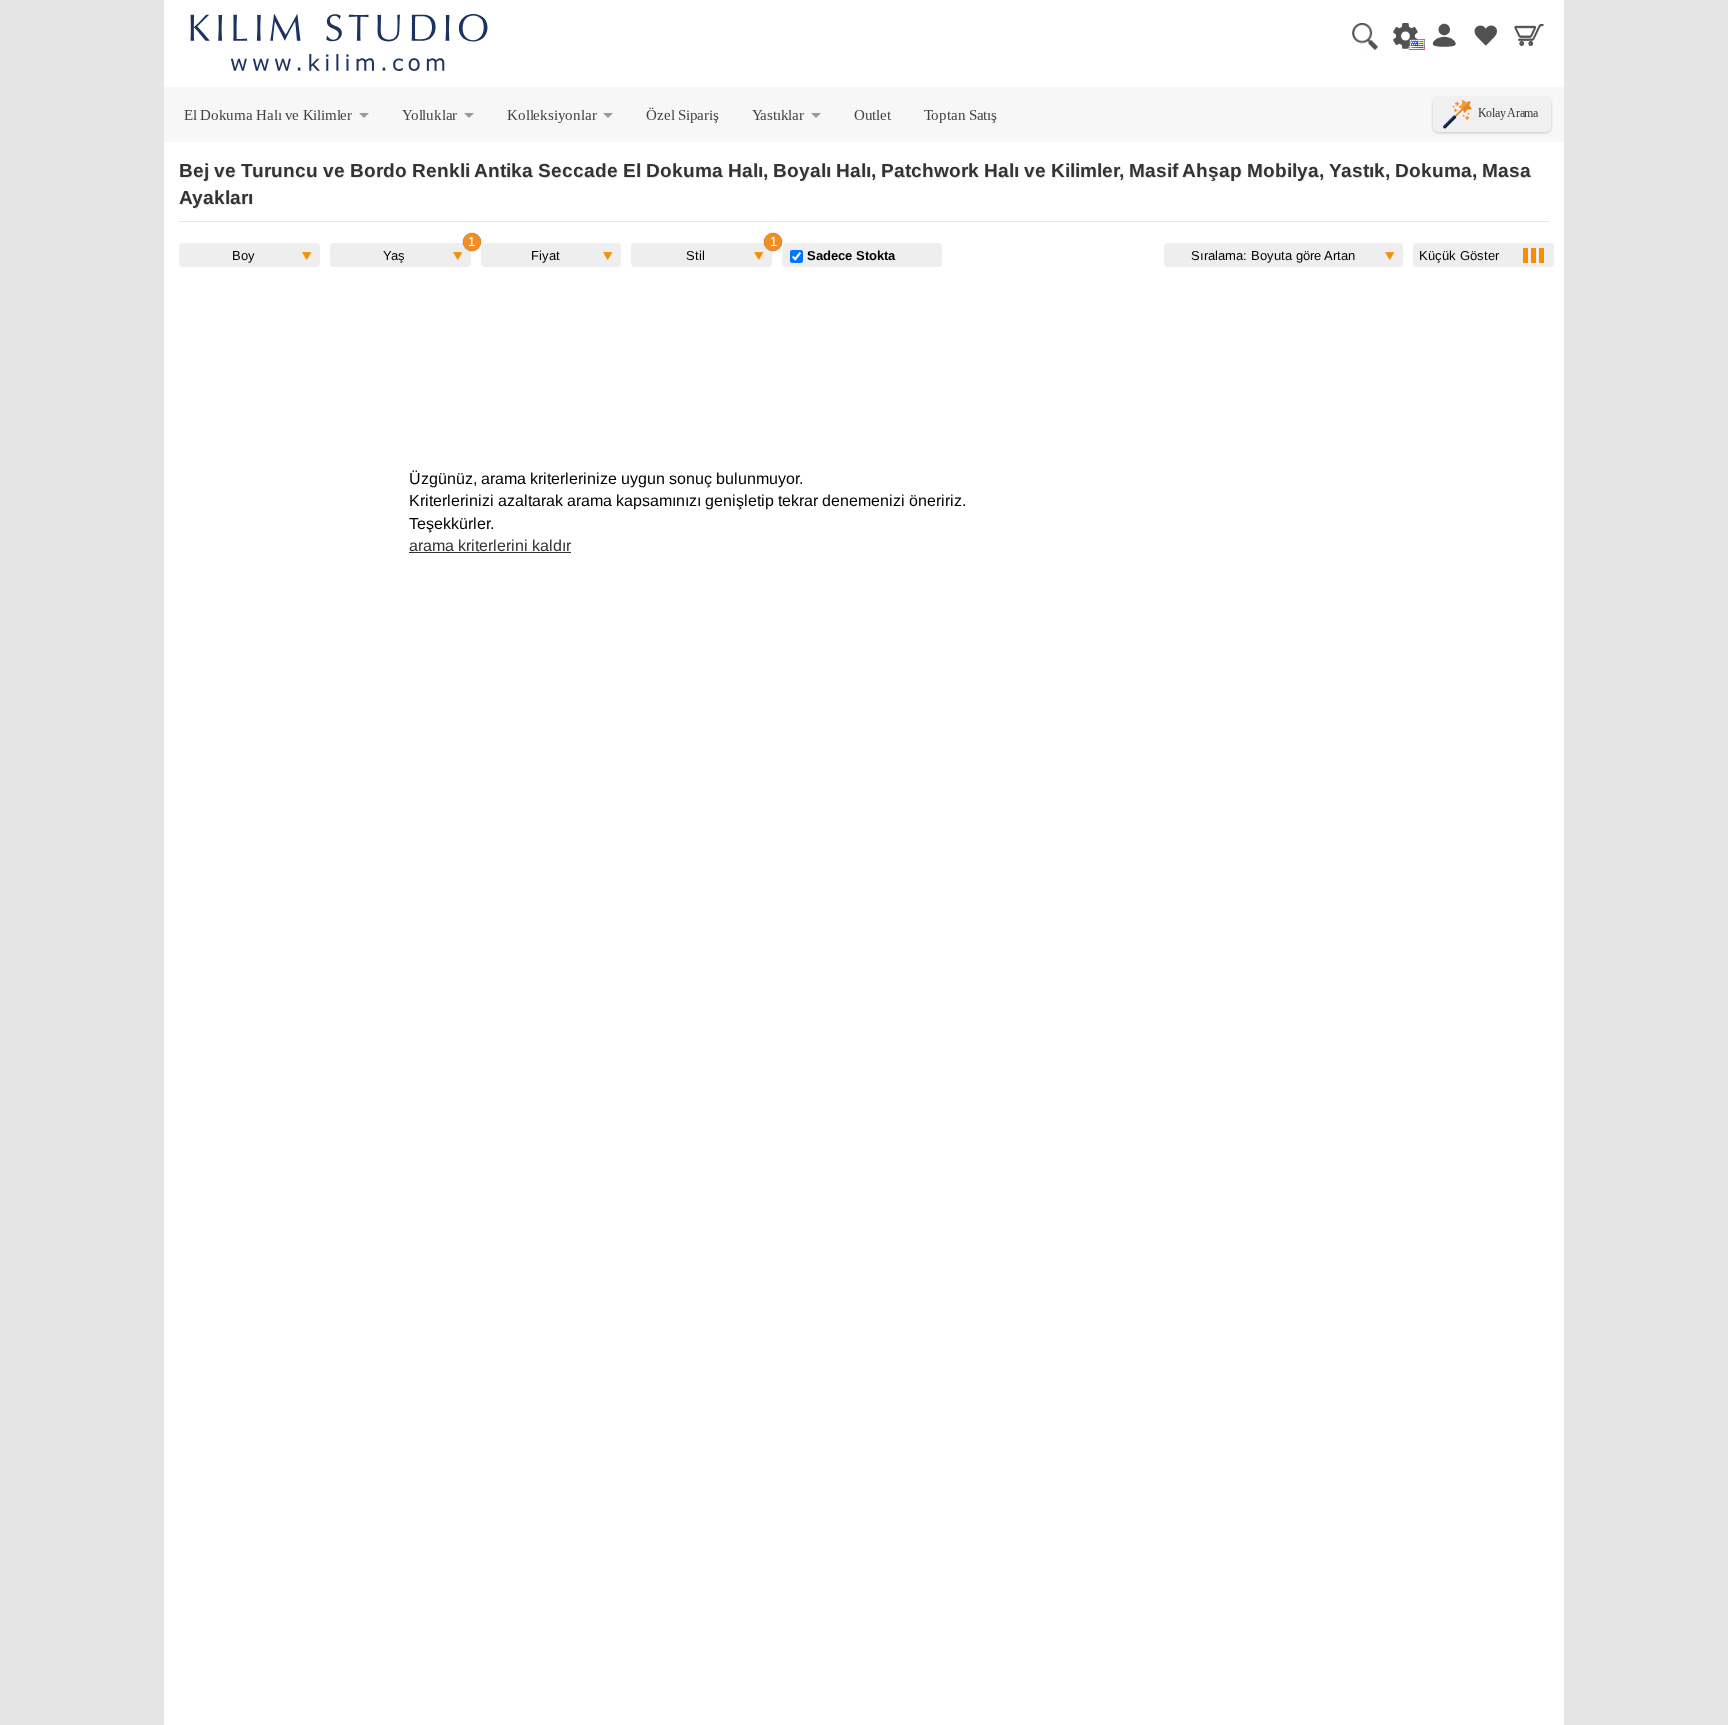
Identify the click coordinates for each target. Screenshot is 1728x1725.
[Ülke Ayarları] (1400, 35)
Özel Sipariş (682, 114)
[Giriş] (1443, 35)
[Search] (1357, 35)
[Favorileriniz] (1486, 35)
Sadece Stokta (849, 255)
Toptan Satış (960, 114)
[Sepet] (1529, 35)
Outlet (872, 114)
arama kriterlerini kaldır (490, 545)
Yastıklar (788, 119)
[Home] (339, 45)
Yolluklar (439, 119)
